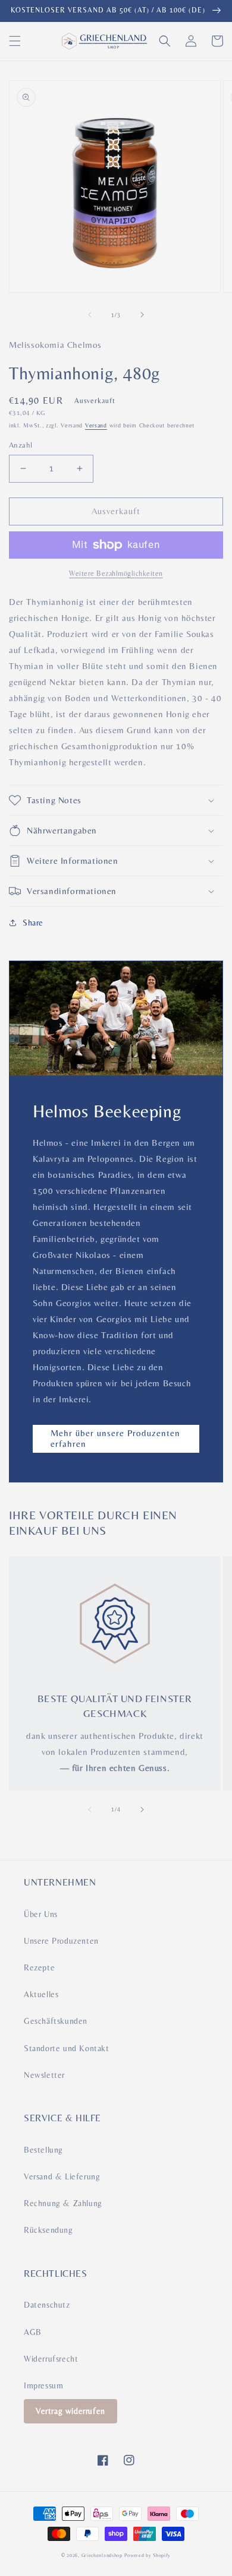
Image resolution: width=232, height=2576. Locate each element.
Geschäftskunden (56, 2021)
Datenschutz (47, 2305)
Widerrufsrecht (51, 2359)
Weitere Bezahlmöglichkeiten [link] (116, 573)
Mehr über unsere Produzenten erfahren (115, 1438)
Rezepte (39, 1967)
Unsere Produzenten (61, 1941)
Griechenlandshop (102, 2555)
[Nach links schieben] (90, 315)
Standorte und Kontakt (67, 2048)
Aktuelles (41, 1994)
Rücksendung (48, 2230)
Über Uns (41, 1914)
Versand (96, 425)
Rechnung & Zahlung (63, 2203)
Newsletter (44, 2075)
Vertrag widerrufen (70, 2411)
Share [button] (33, 923)
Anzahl (21, 445)
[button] (15, 41)
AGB (33, 2332)
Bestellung (43, 2150)
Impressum (43, 2385)
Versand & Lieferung (62, 2176)
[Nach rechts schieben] (142, 315)
